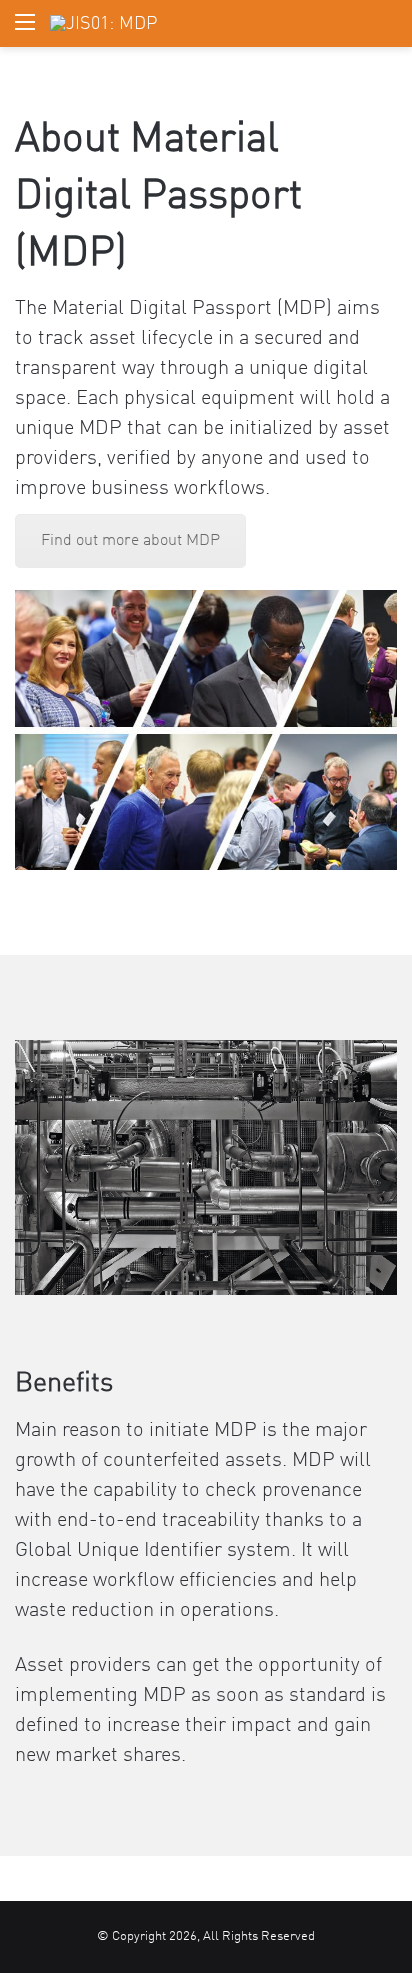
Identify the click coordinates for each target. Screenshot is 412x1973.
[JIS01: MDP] (103, 23)
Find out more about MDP (130, 541)
